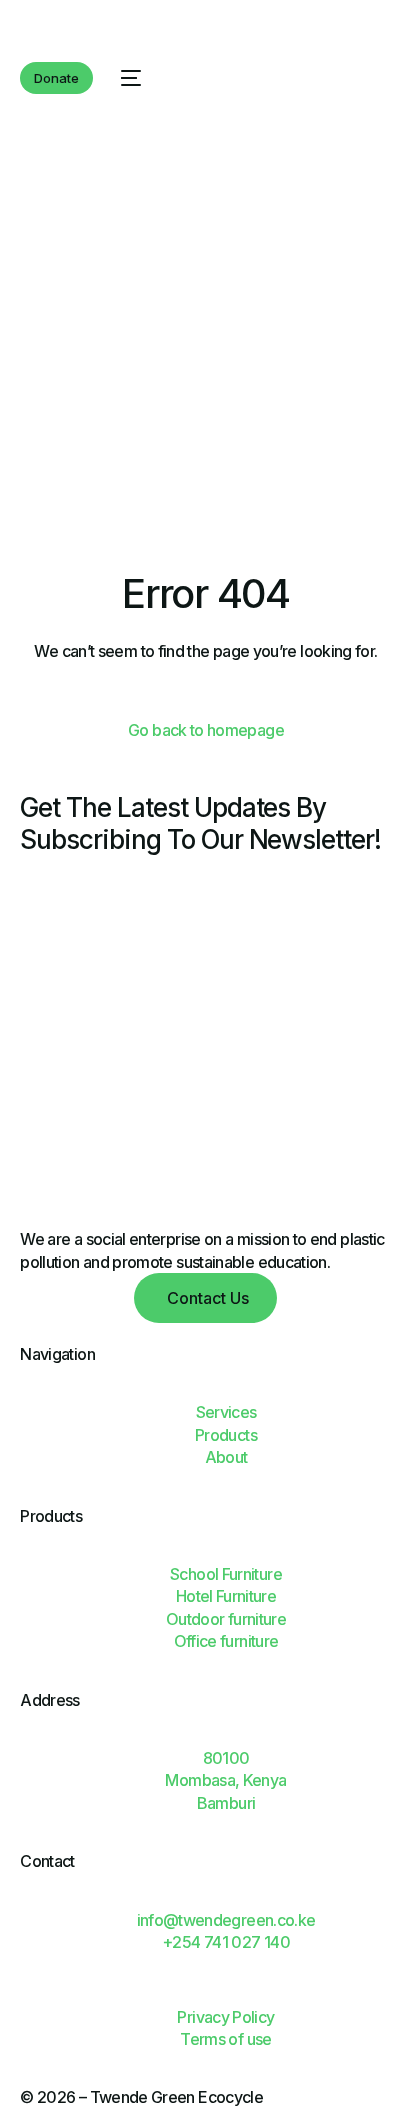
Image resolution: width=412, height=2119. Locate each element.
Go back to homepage (206, 730)
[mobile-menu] (127, 78)
